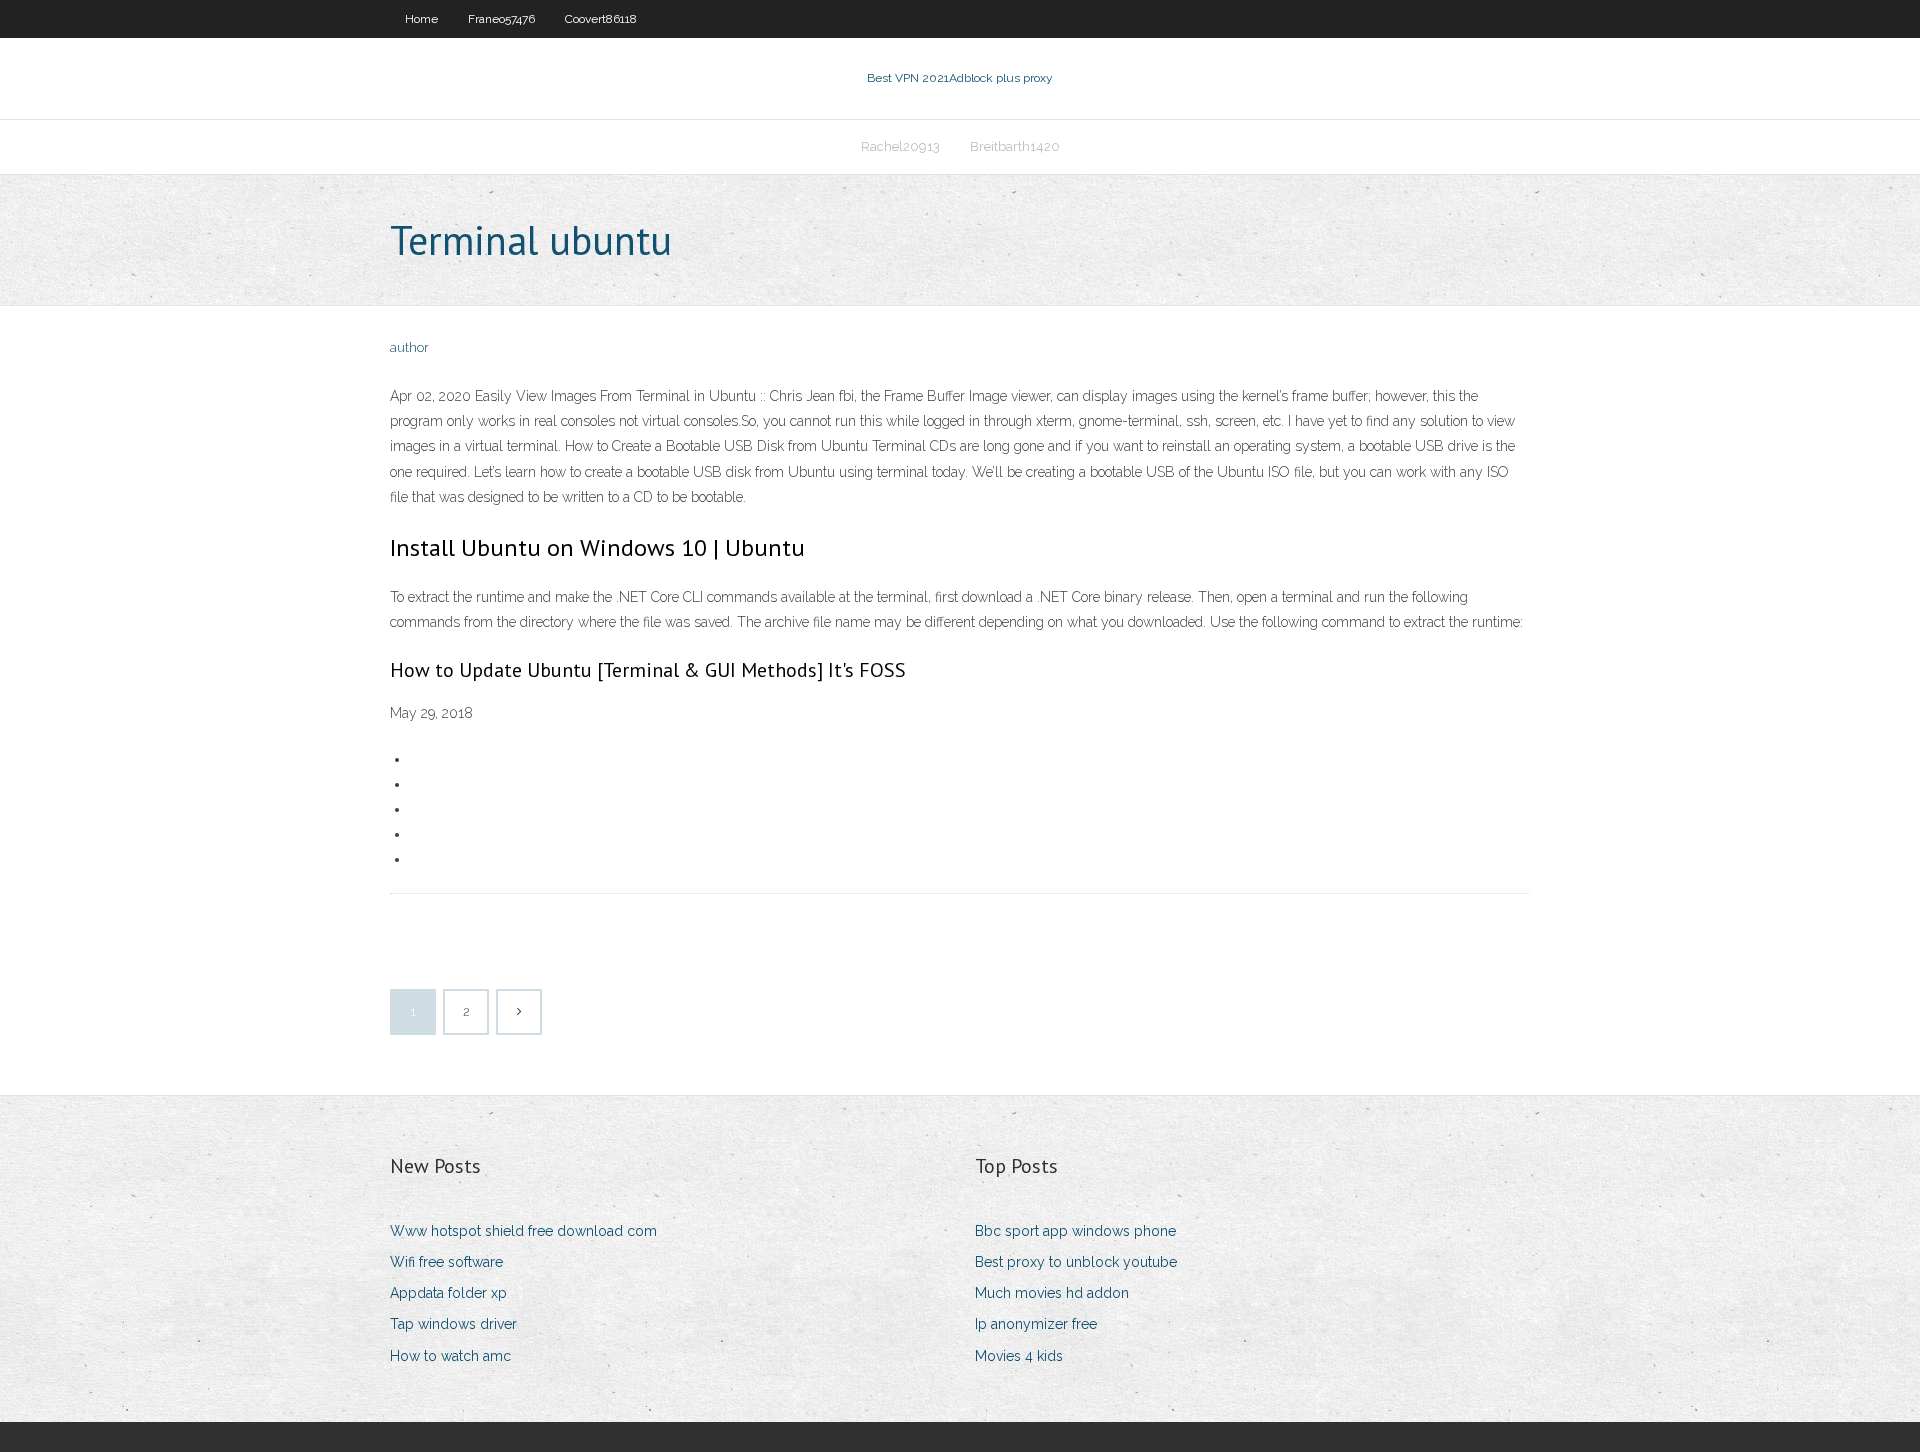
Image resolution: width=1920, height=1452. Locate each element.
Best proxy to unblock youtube (1076, 1262)
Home (421, 19)
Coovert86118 (601, 19)
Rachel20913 (900, 146)
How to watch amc (450, 1356)
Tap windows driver (453, 1324)
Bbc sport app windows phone (1075, 1231)
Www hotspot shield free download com (523, 1231)
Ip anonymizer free (1036, 1324)
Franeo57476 (501, 19)
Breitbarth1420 (1015, 146)
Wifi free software (446, 1262)
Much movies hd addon (1052, 1293)
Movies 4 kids (1019, 1356)
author (409, 347)
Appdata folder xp (448, 1293)
